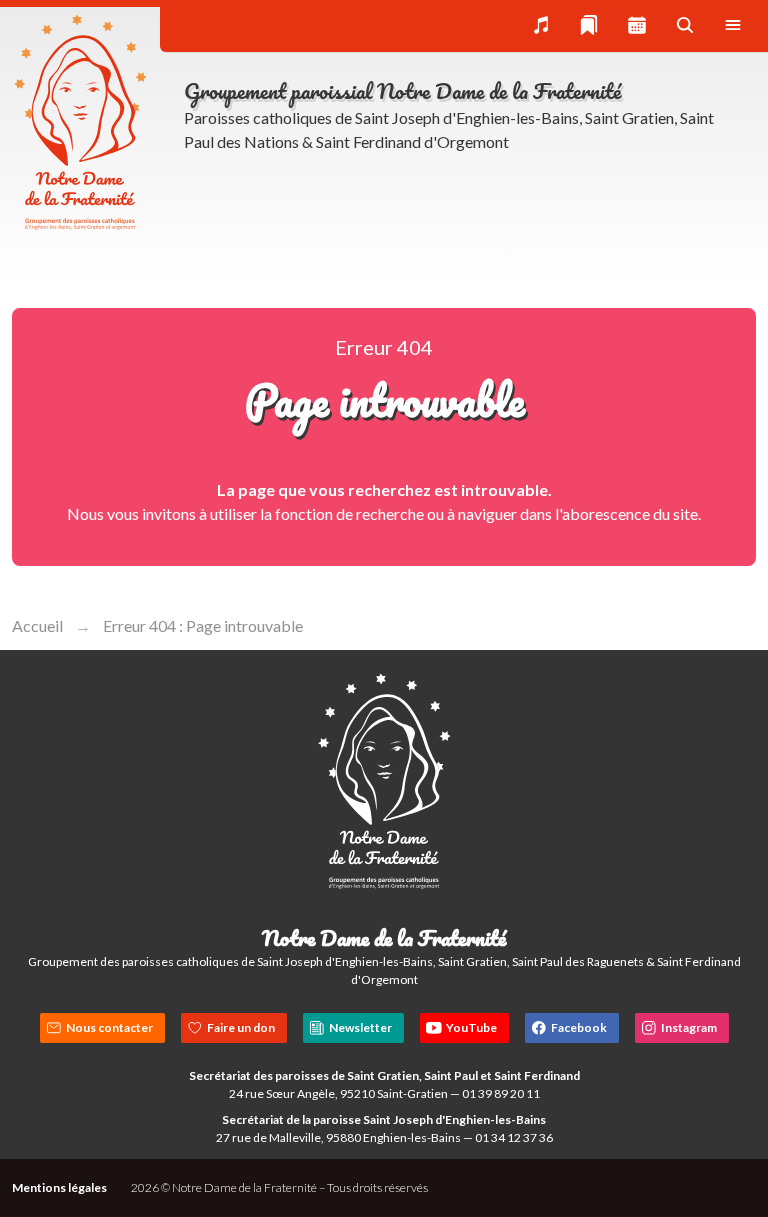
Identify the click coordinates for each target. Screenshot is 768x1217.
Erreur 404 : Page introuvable (203, 625)
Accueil (37, 625)
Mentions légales (59, 1187)
